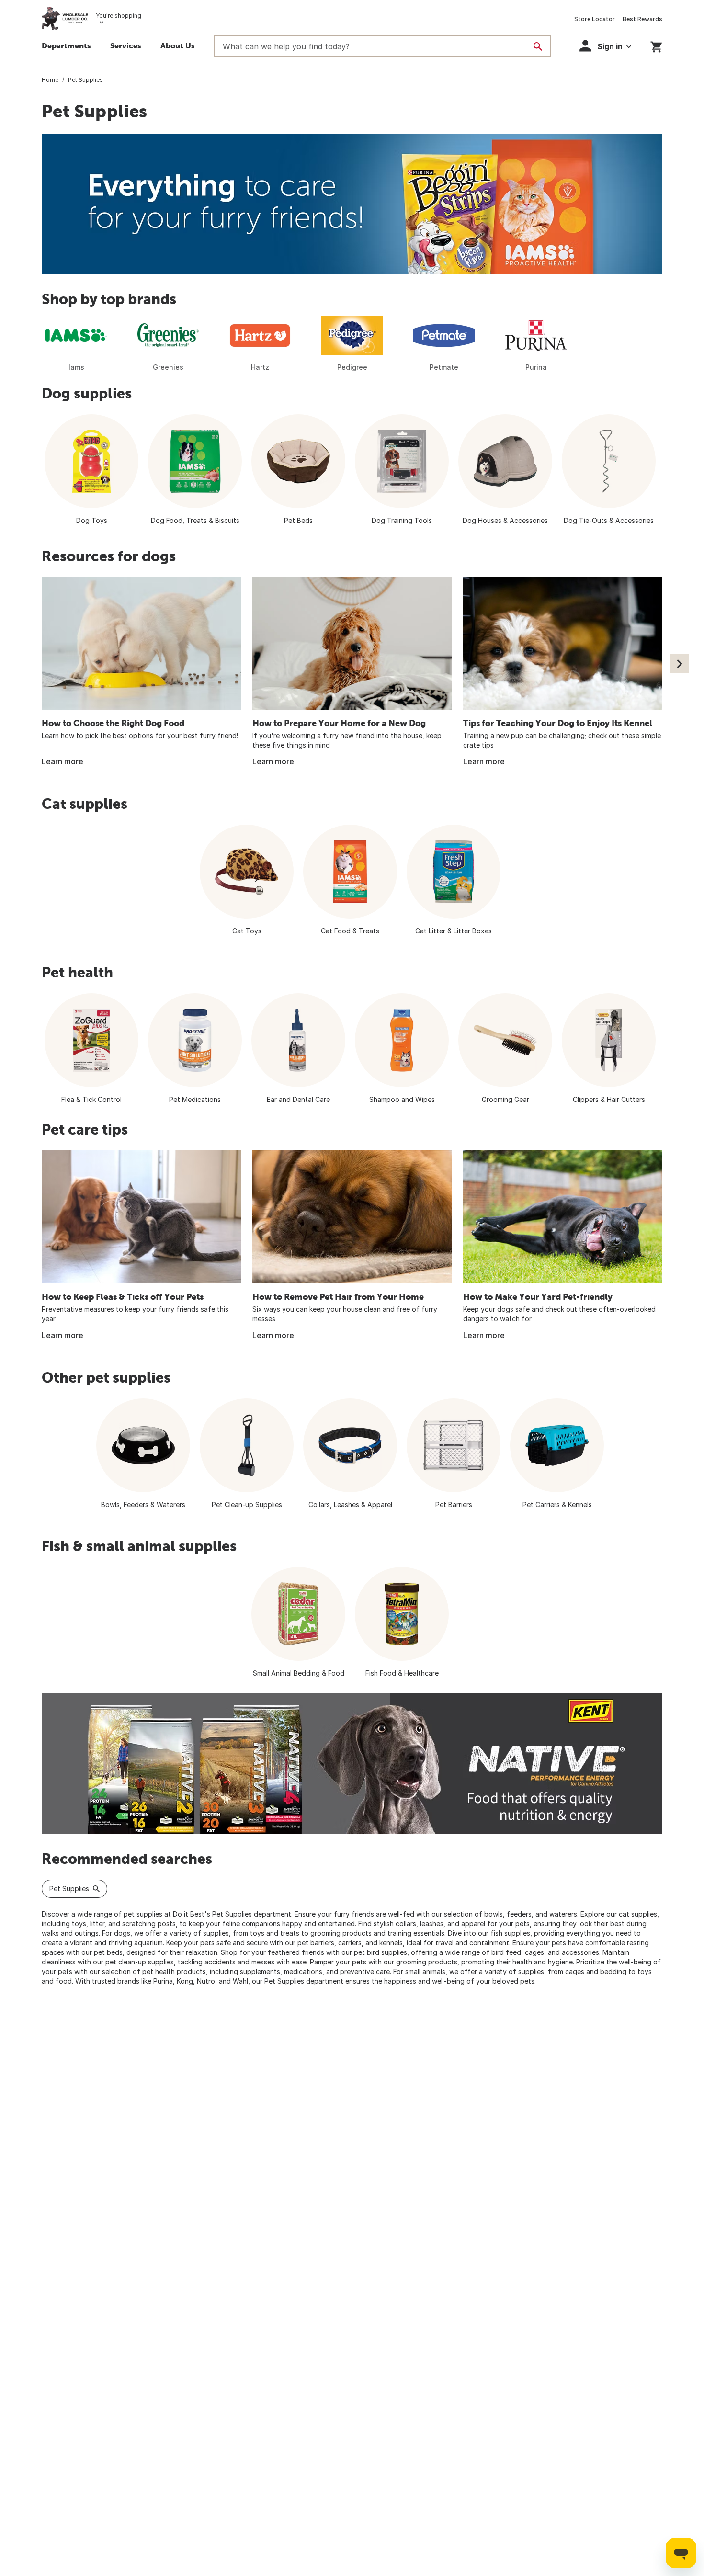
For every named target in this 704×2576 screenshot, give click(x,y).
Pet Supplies (69, 1889)
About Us (178, 45)
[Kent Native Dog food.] (352, 1764)
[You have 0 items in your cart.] (656, 45)
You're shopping (119, 16)
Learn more (62, 761)
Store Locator (595, 19)
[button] (605, 46)
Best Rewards (642, 19)
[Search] (538, 46)
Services (126, 45)
